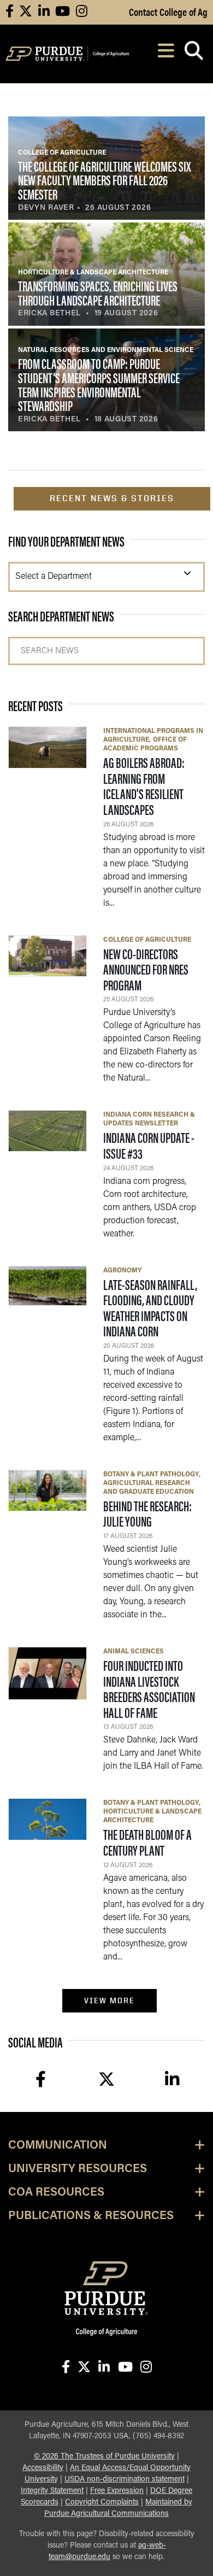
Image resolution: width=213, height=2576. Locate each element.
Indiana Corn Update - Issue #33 (149, 1145)
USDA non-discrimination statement (125, 2480)
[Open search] (194, 54)
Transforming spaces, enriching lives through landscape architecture (98, 293)
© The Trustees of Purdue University (104, 2457)
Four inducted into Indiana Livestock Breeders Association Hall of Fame (149, 1689)
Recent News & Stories (112, 498)
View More (110, 2000)
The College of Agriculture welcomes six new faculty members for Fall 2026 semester (104, 180)
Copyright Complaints (102, 2502)
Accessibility (43, 2468)
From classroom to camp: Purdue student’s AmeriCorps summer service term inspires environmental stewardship (99, 384)
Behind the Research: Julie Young (147, 1513)
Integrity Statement (52, 2491)
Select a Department (54, 577)
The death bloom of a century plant (147, 1842)
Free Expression (117, 2491)
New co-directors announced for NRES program (146, 969)
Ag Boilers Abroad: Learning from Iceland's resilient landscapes (144, 786)
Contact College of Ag (168, 11)
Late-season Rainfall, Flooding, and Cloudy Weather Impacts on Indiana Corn (150, 1308)
